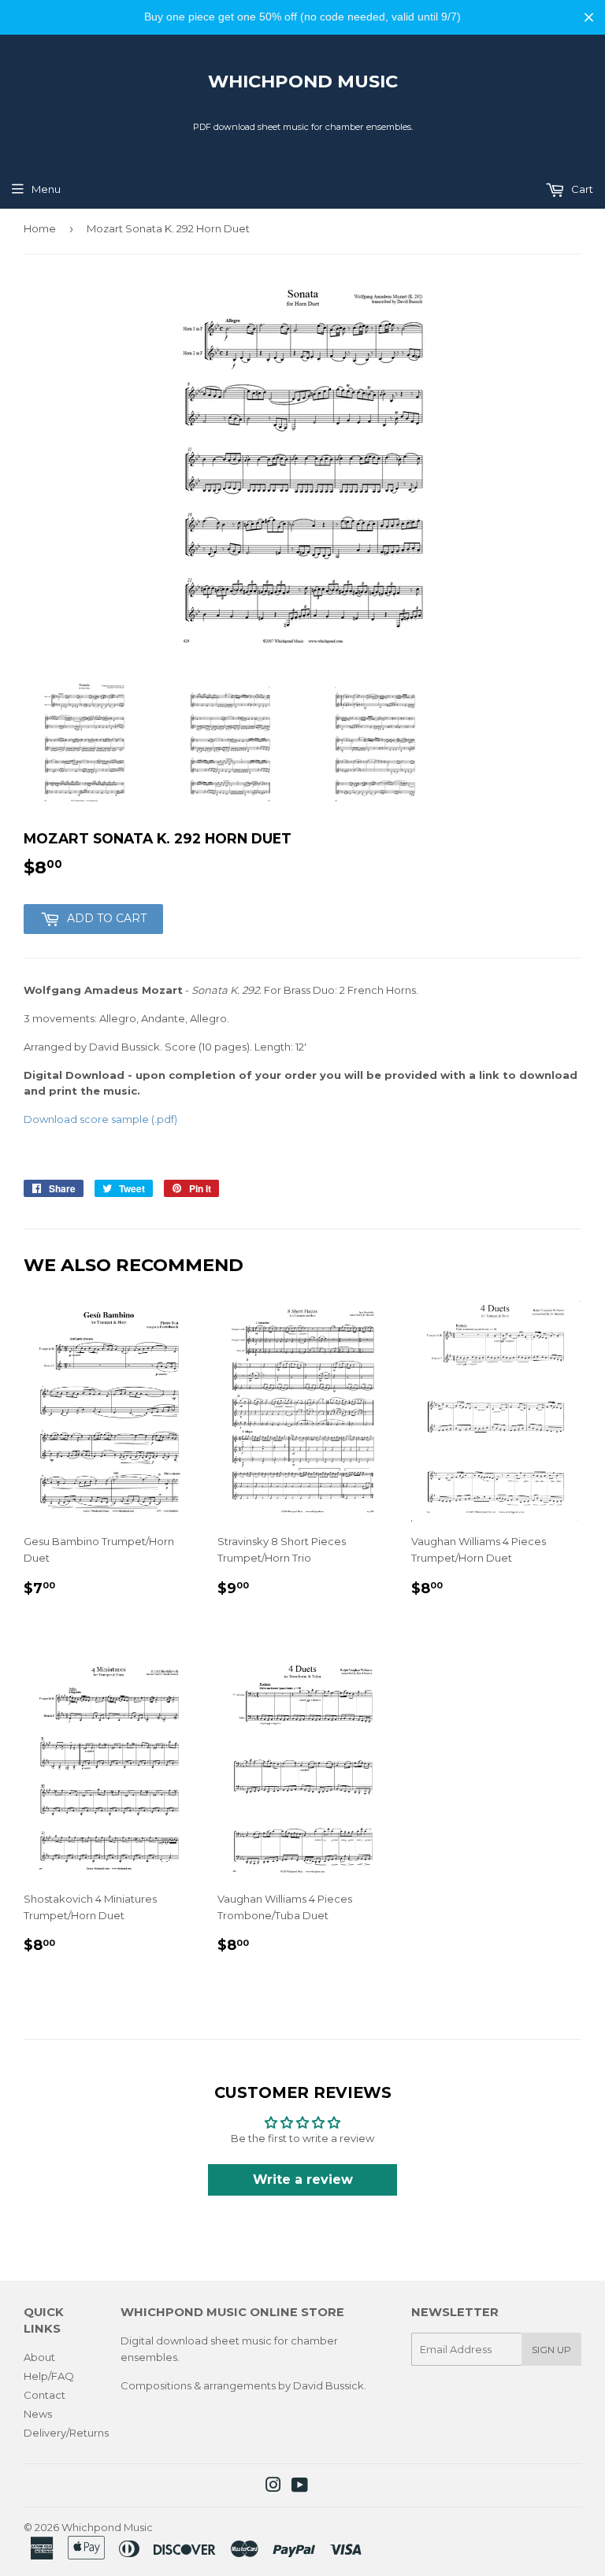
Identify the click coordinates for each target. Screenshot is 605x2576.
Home (40, 228)
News (38, 2414)
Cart (581, 189)
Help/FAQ (49, 2376)
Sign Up (551, 2350)
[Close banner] (589, 17)
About (39, 2357)
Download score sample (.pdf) (100, 1119)
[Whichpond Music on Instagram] (273, 2487)
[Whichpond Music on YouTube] (300, 2487)
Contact (45, 2395)
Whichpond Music (303, 81)
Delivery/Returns (66, 2433)
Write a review (303, 2179)
